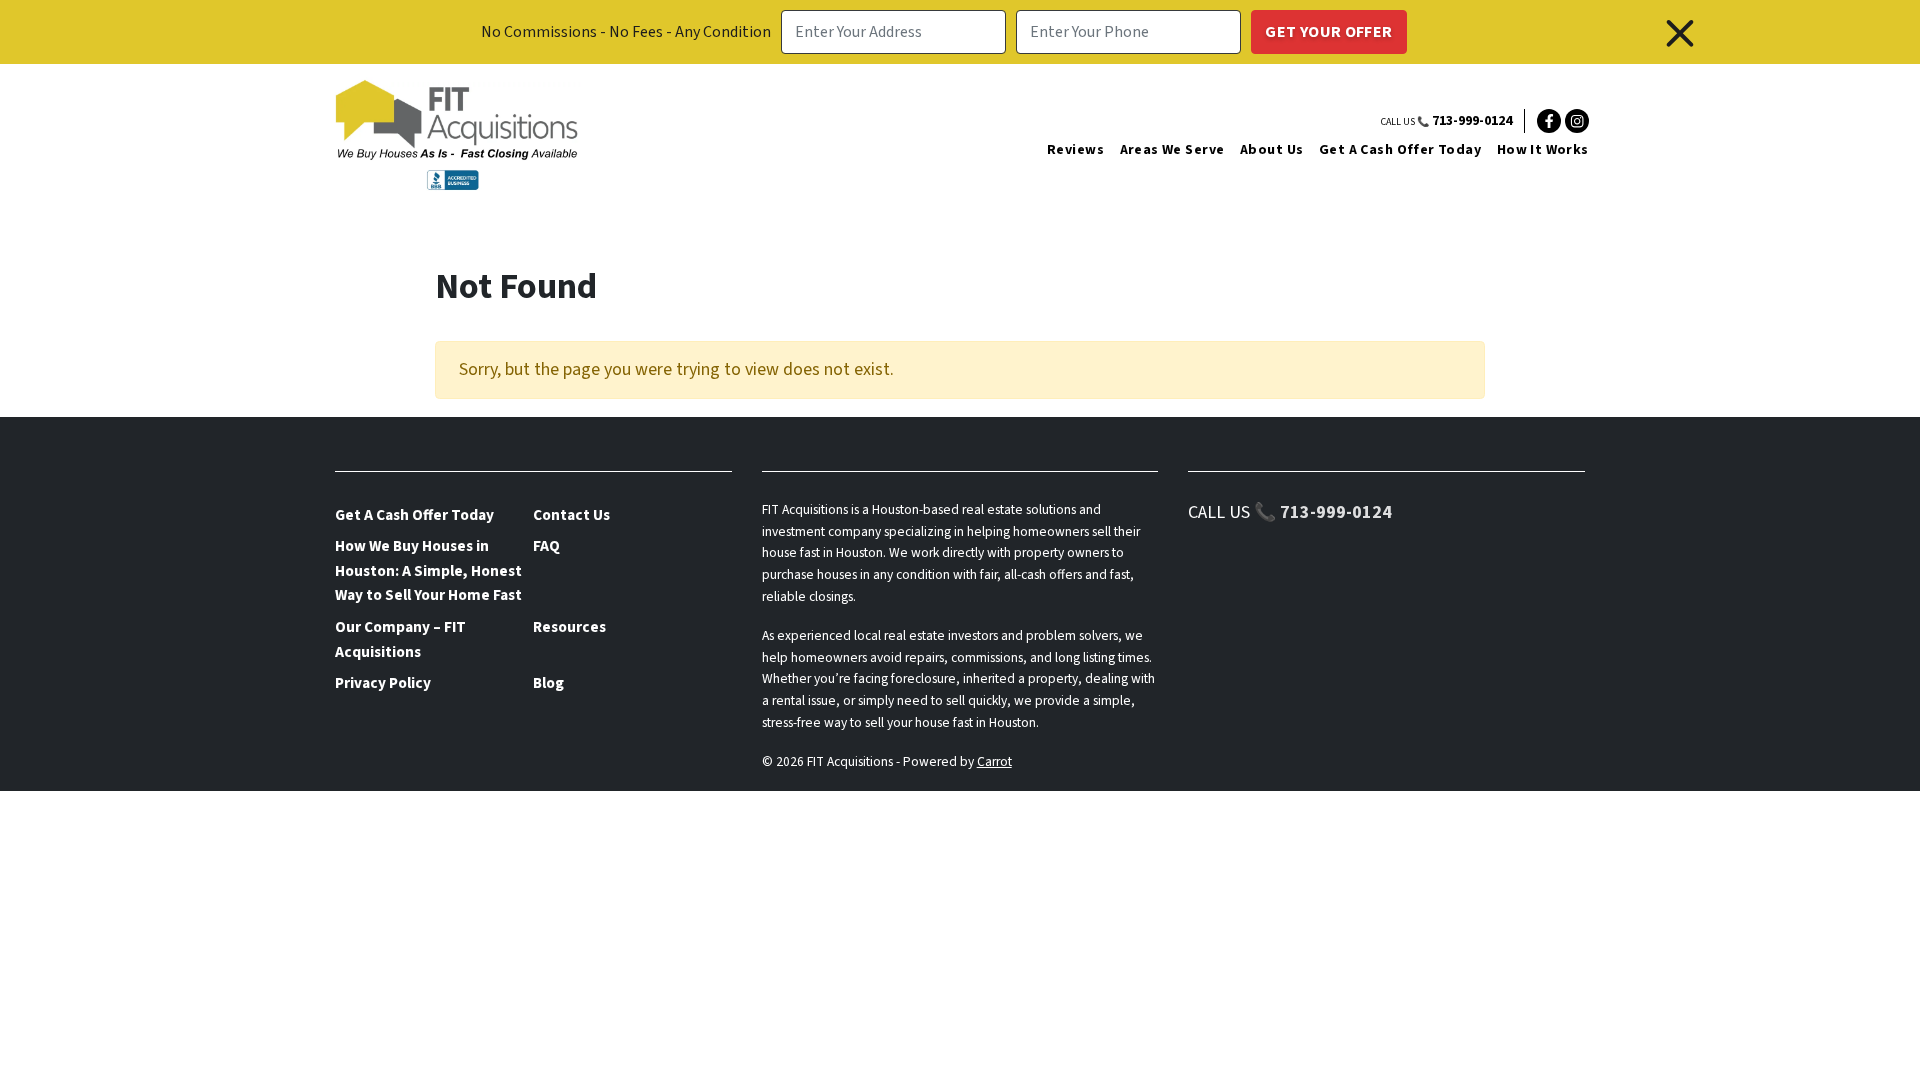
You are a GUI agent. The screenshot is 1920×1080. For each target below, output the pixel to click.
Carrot (994, 761)
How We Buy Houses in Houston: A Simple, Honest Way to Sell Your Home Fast (428, 570)
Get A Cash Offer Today (1400, 150)
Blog (548, 683)
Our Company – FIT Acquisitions (400, 639)
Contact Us (571, 515)
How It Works (1543, 150)
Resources (569, 627)
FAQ (546, 546)
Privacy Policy (383, 683)
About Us (1271, 150)
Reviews (1075, 150)
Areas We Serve (1172, 150)
